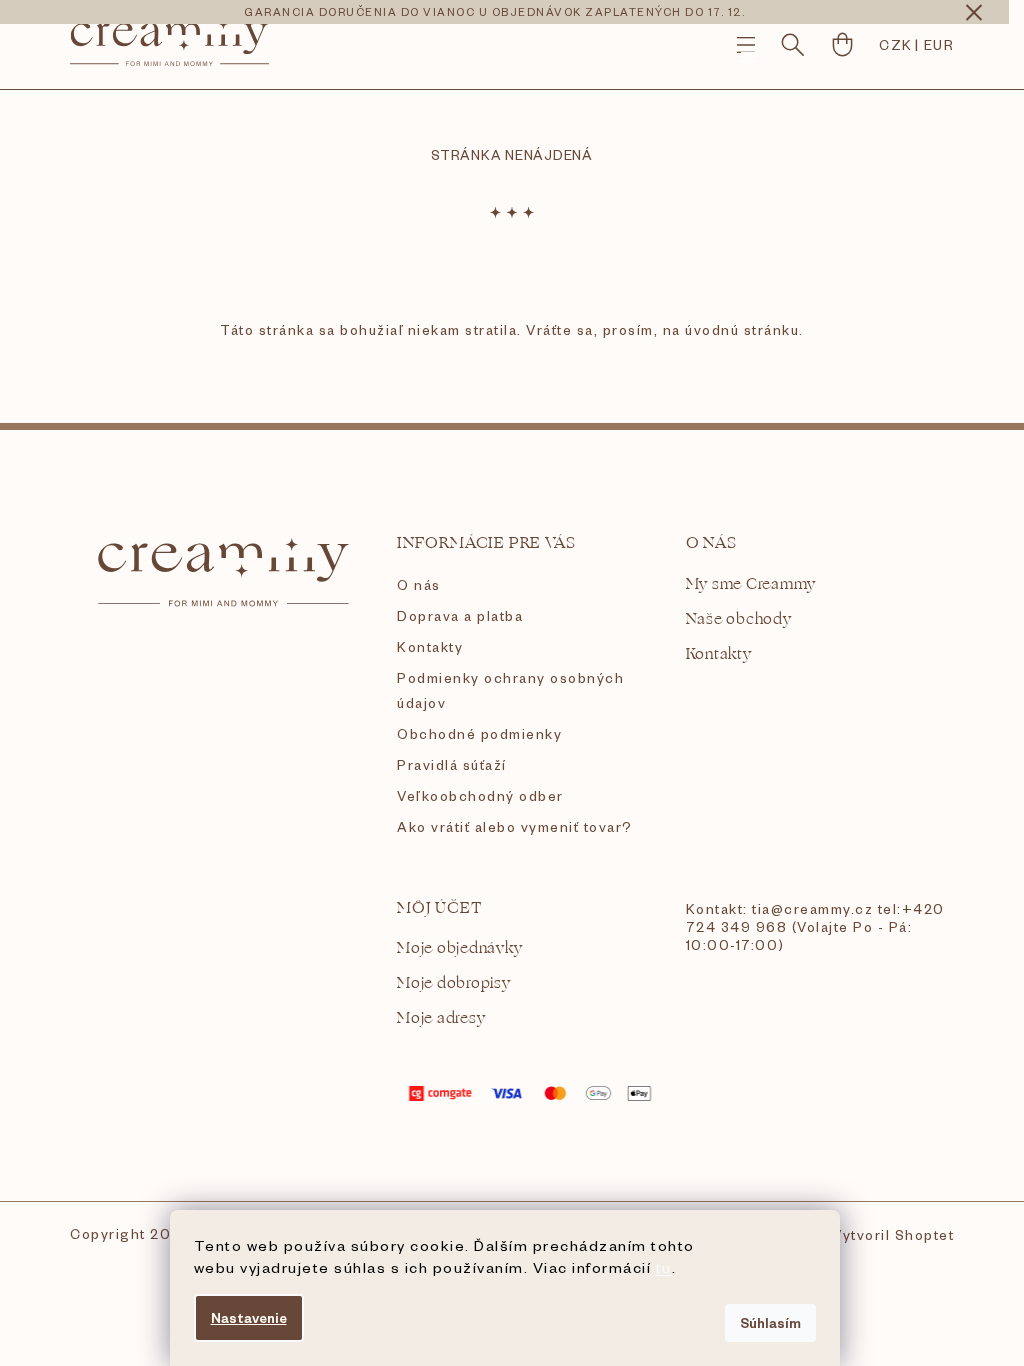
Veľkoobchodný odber (480, 795)
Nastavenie (249, 1317)
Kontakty (430, 646)
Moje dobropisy (454, 983)
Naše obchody (739, 619)
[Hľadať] (793, 45)
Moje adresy (441, 1018)
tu (664, 1267)
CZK (896, 44)
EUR (939, 44)
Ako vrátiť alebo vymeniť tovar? (515, 826)
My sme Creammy (751, 584)
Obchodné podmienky (479, 733)
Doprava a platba (460, 615)
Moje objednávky (459, 948)
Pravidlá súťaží (452, 764)
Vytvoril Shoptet (893, 1234)
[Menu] (746, 45)
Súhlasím (770, 1322)
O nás (419, 584)
